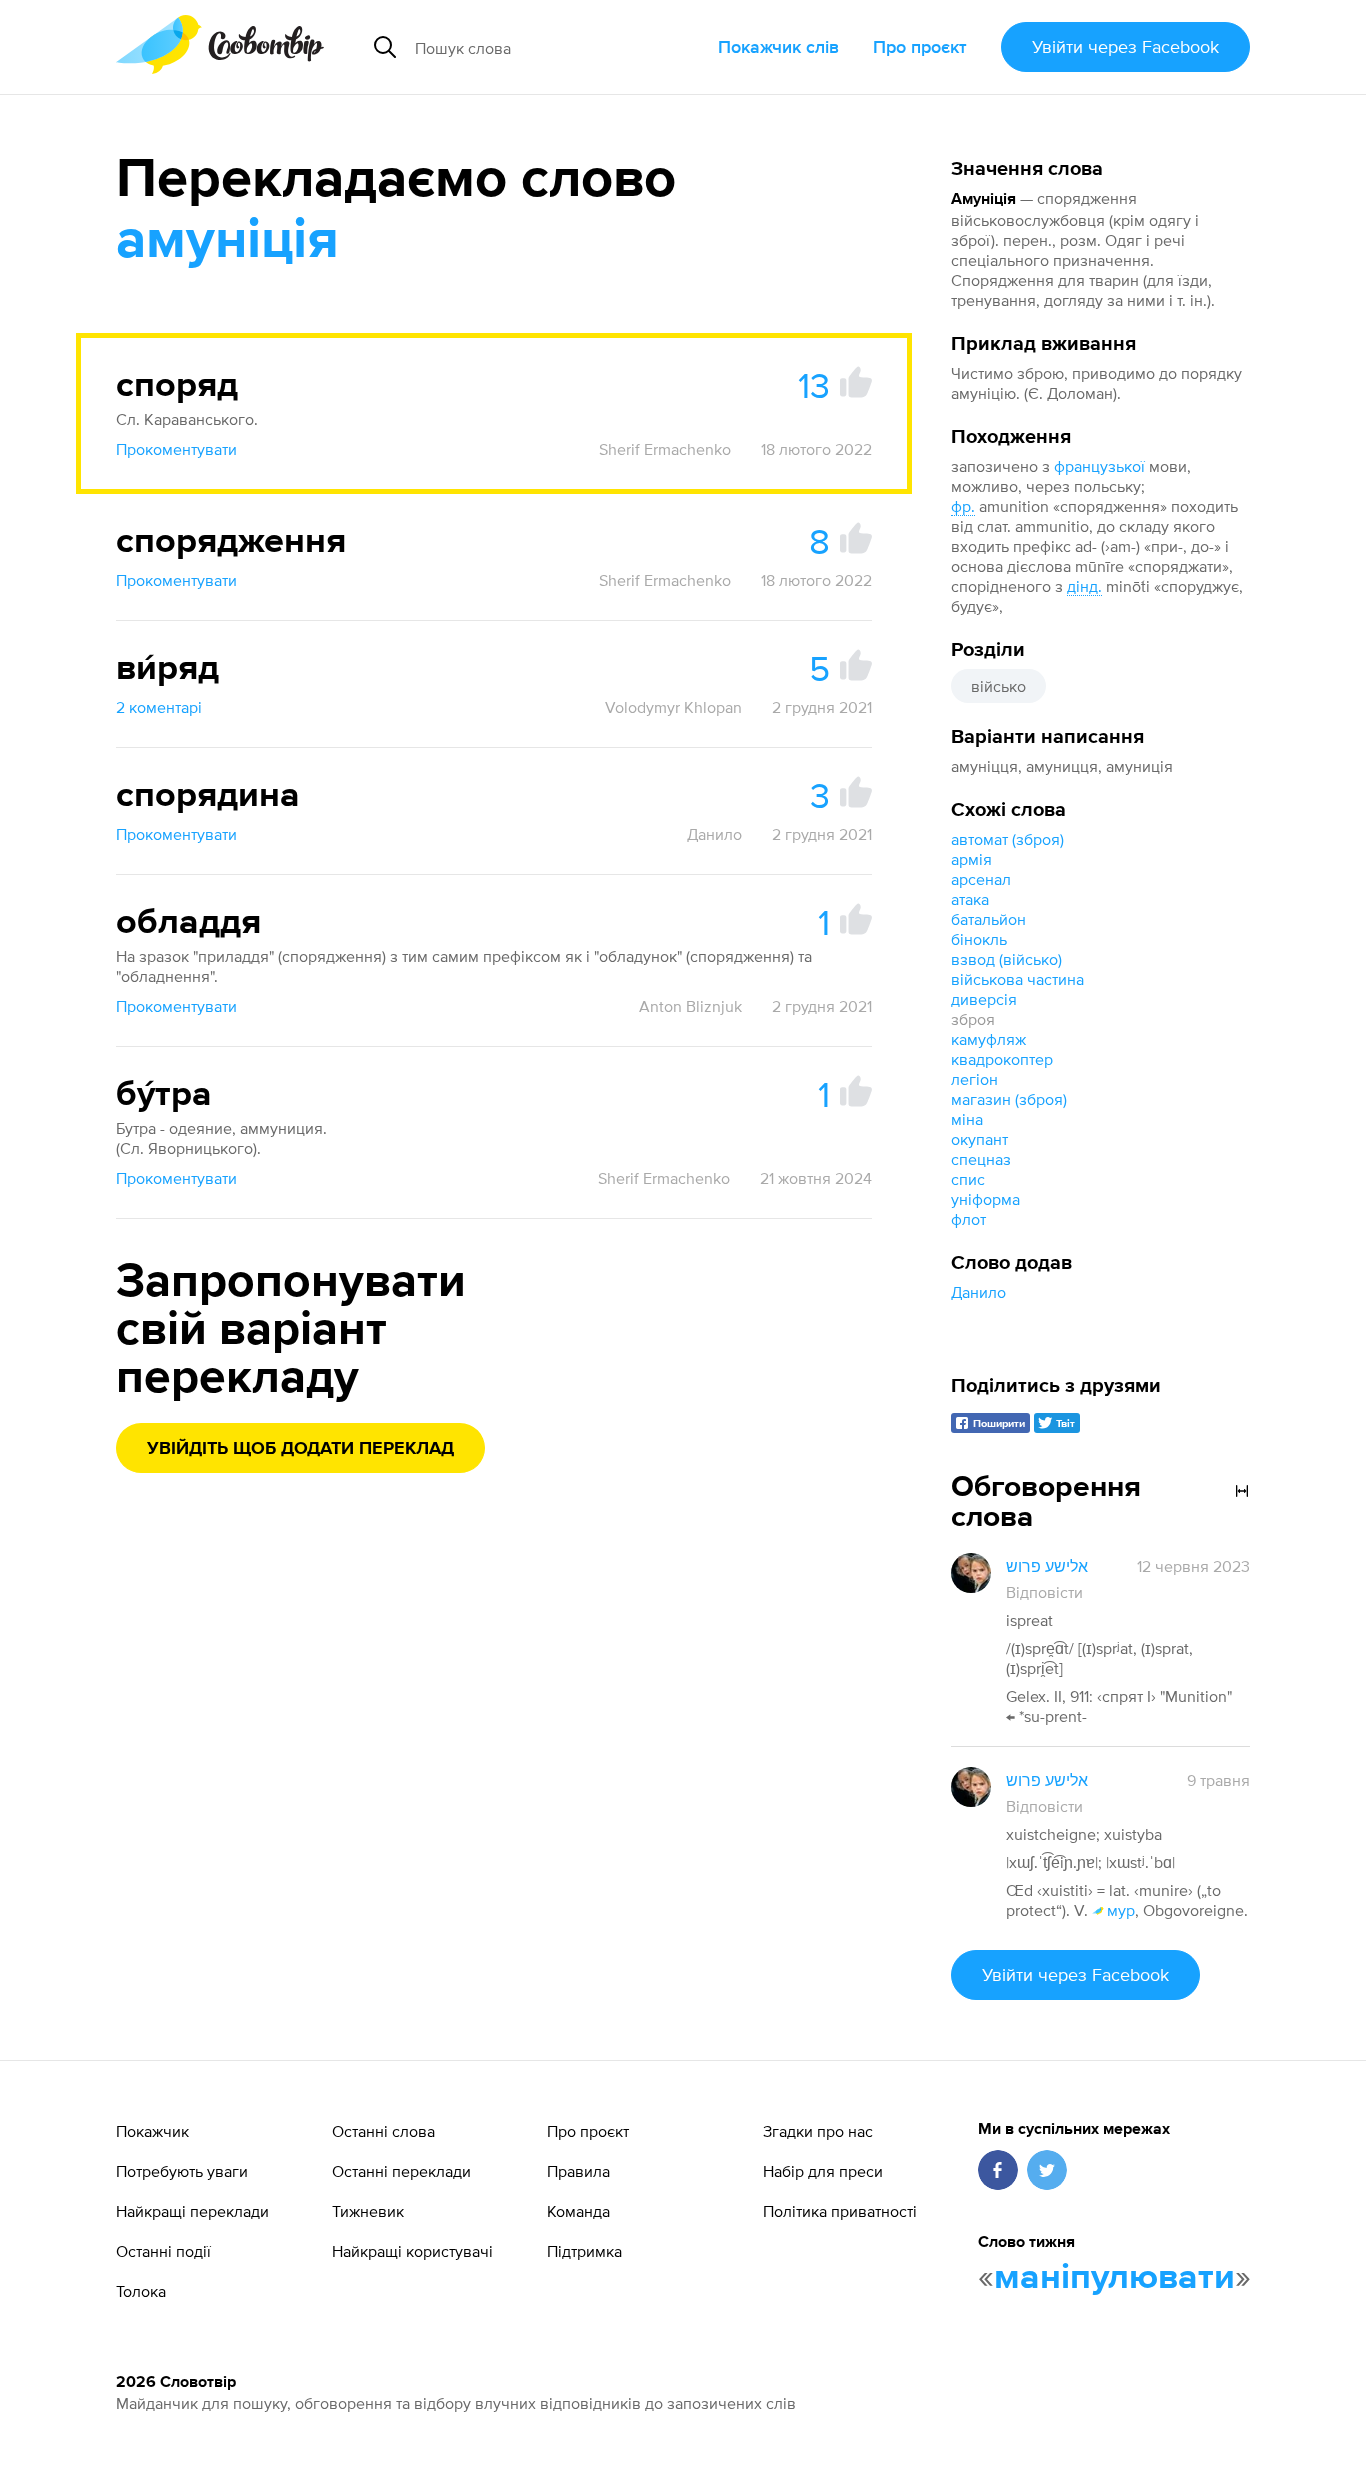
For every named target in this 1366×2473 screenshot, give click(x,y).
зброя (973, 1019)
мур (1121, 1910)
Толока (141, 2291)
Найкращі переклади (192, 2211)
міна (967, 1119)
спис (968, 1179)
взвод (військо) (1006, 959)
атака (970, 899)
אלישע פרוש (1047, 1566)
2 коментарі (159, 707)
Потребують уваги (182, 2171)
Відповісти (1044, 1592)
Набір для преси (823, 2171)
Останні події (163, 2251)
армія (971, 859)
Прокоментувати (176, 449)
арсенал (981, 879)
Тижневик (368, 2211)
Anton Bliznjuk (690, 1006)
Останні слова (383, 2131)
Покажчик (152, 2131)
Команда (578, 2211)
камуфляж (988, 1039)
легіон (974, 1079)
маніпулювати (1114, 2278)
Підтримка (584, 2251)
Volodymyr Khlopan (673, 707)
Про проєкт (920, 46)
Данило (978, 1292)
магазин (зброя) (1009, 1099)
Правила (578, 2171)
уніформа (985, 1199)
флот (968, 1219)
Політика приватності (840, 2211)
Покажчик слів (778, 46)
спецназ (981, 1159)
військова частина (1017, 979)
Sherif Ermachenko (665, 449)
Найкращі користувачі (412, 2251)
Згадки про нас (818, 2131)
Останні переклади (401, 2171)
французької (1099, 466)
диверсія (984, 999)
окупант (979, 1139)
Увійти (1125, 46)
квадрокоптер (1002, 1059)
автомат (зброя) (1007, 839)
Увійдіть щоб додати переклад (300, 1449)
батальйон (988, 919)
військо (998, 686)
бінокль (979, 939)
